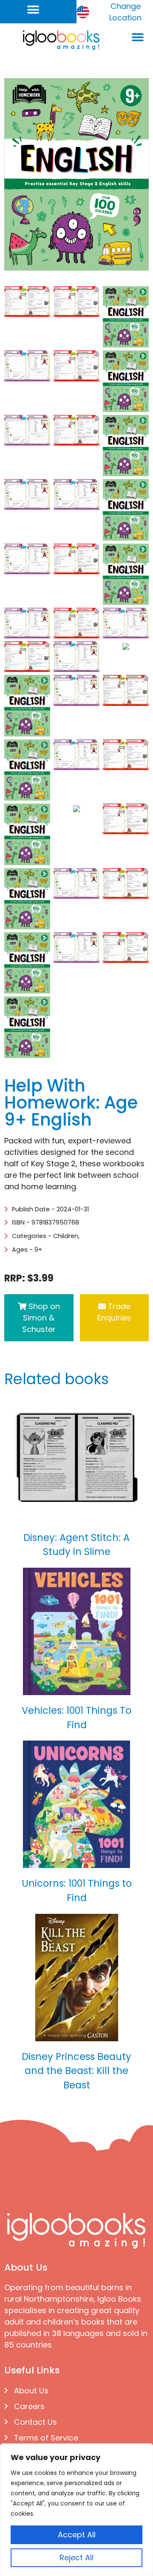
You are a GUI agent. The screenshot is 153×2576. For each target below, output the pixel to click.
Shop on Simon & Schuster (41, 1318)
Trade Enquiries (114, 1312)
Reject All (76, 2558)
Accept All (77, 2535)
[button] (33, 10)
